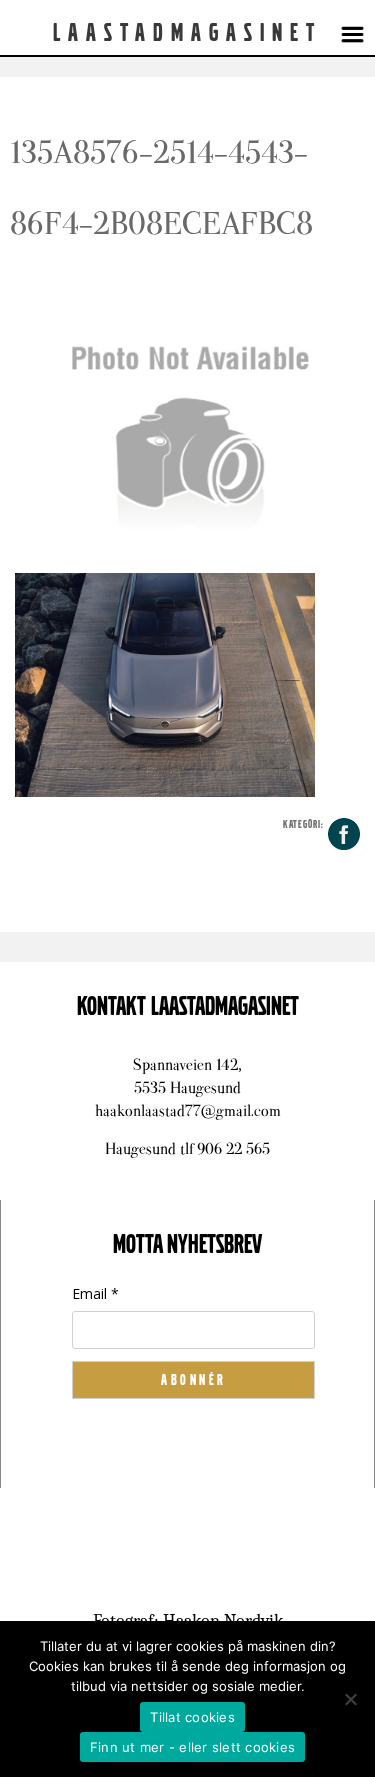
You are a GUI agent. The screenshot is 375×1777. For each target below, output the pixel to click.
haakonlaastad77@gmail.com (188, 1110)
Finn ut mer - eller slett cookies (192, 1747)
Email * (95, 1293)
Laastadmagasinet (187, 33)
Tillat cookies (192, 1717)
